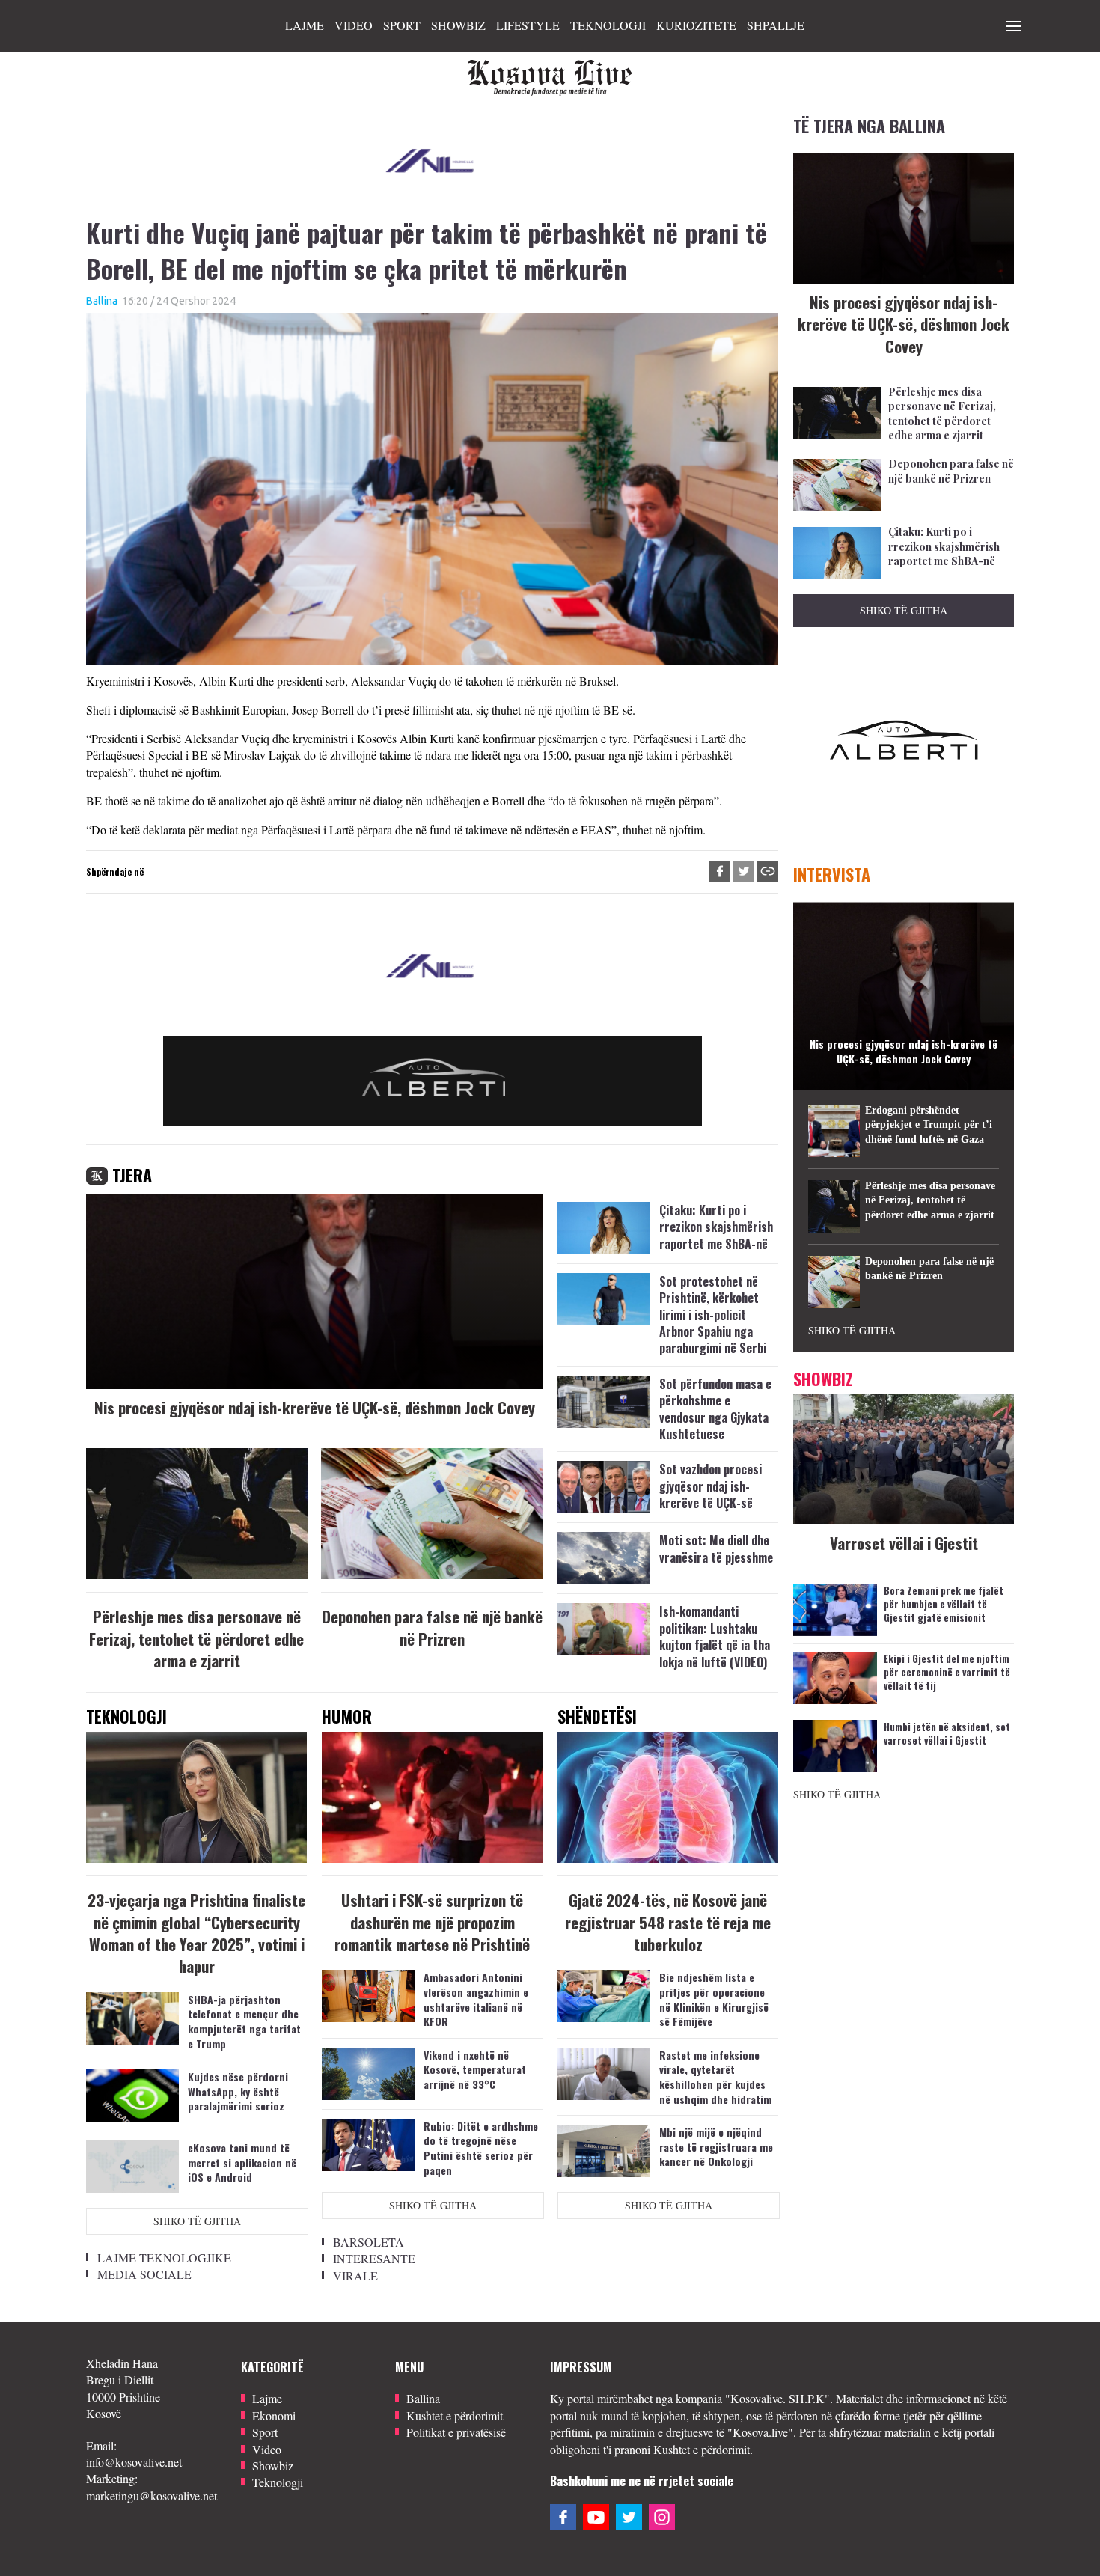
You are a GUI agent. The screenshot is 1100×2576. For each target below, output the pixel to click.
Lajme (305, 25)
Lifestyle (528, 25)
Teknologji (608, 25)
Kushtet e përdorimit (455, 2415)
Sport (402, 25)
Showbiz (458, 25)
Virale (355, 2276)
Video (354, 25)
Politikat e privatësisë (456, 2432)
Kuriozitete (696, 25)
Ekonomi (274, 2415)
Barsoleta (369, 2242)
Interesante (374, 2258)
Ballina (102, 301)
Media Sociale (144, 2274)
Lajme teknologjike (164, 2258)
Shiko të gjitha (197, 2221)
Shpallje (776, 25)
